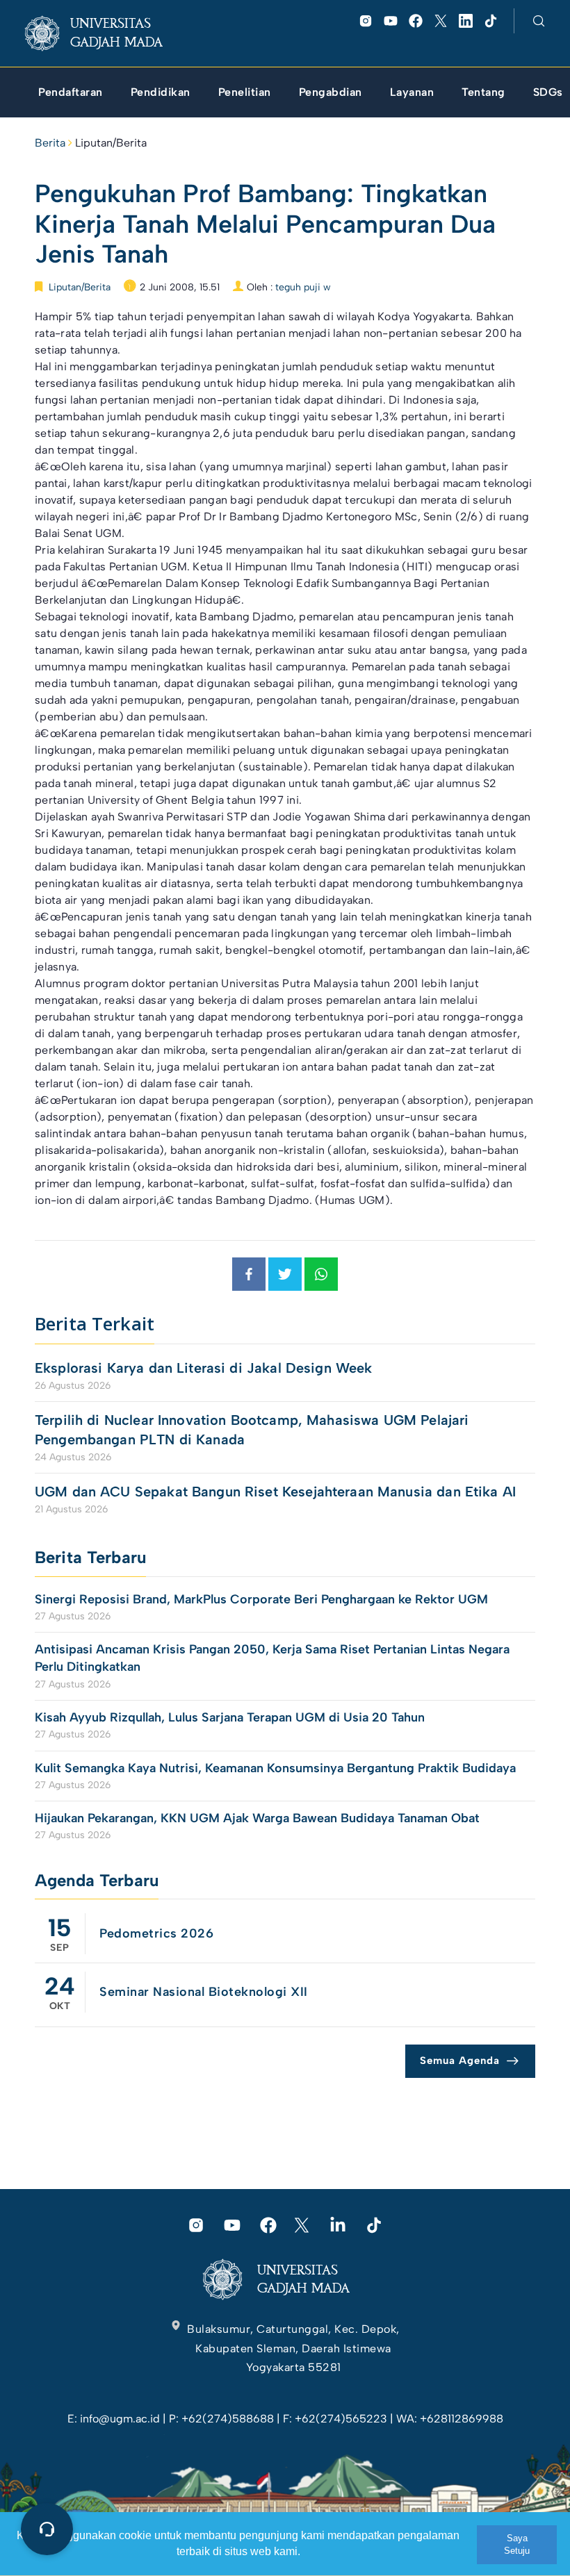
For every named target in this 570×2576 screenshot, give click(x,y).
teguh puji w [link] (303, 287)
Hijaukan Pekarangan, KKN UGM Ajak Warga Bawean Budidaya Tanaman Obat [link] (257, 1818)
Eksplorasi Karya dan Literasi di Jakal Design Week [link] (206, 1368)
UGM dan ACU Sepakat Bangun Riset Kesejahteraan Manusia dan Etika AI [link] (275, 1492)
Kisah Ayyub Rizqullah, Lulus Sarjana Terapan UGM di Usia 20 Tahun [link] (231, 1717)
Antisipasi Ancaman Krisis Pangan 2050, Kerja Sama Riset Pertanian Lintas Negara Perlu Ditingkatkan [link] (272, 1658)
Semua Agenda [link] (460, 2061)
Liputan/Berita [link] (111, 143)
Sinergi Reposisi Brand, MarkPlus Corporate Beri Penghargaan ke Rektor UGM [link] (261, 1599)
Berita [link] (50, 143)
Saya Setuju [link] (517, 2544)
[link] (105, 33)
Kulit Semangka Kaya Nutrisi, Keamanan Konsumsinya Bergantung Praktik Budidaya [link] (275, 1768)
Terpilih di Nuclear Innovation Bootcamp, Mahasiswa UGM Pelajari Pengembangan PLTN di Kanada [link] (252, 1430)
